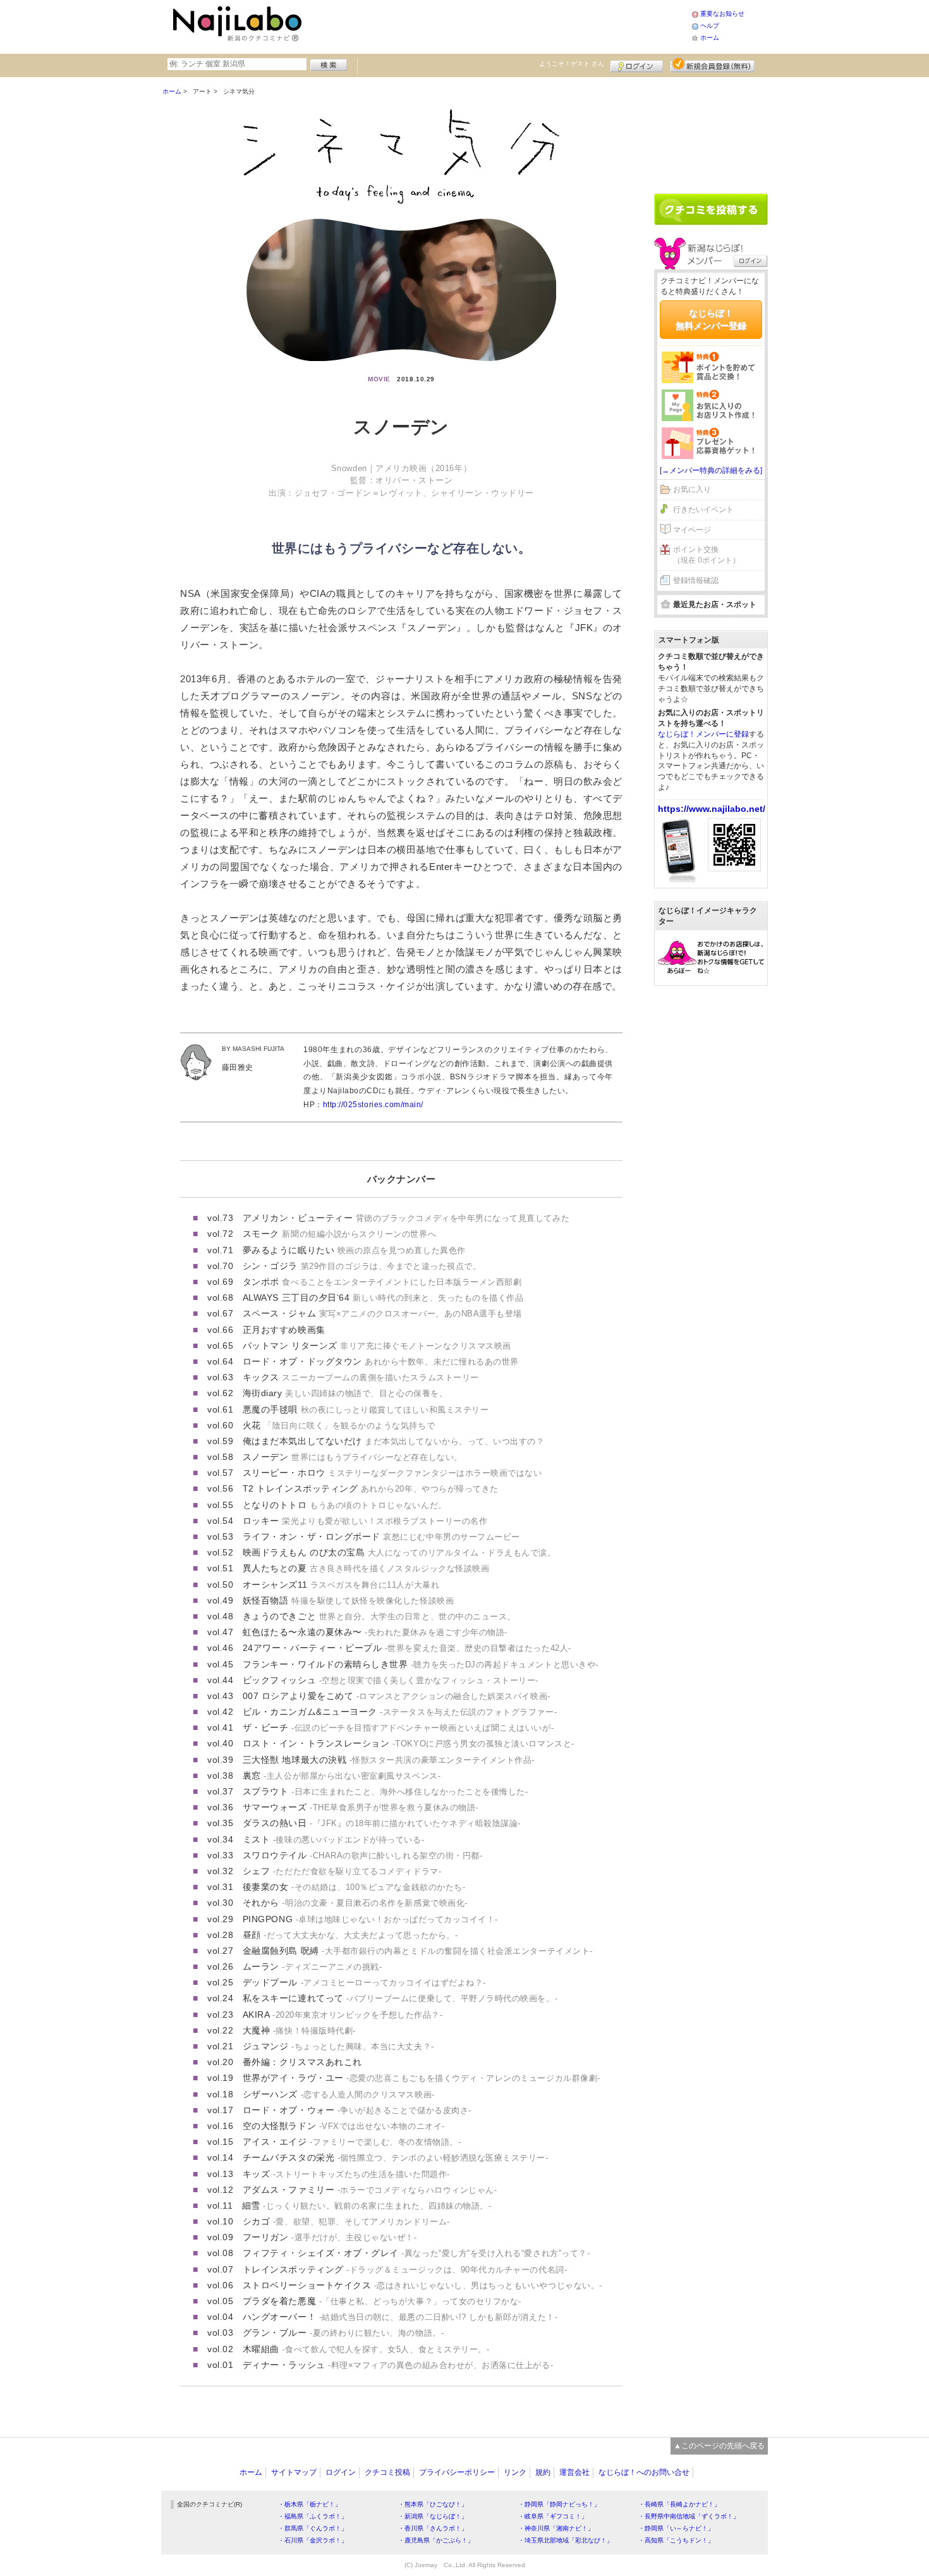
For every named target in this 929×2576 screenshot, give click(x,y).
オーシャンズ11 (341, 1585)
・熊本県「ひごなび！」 (433, 2504)
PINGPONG (370, 1919)
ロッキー (365, 1521)
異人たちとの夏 (366, 1568)
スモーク (339, 1234)
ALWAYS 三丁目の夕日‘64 (383, 1297)
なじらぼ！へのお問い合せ (644, 2472)
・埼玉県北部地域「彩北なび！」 (566, 2540)
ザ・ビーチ (398, 1727)
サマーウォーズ (361, 1807)
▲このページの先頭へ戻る (719, 2446)
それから (355, 1903)
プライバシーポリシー (457, 2472)
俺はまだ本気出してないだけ (394, 1441)
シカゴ (346, 2221)
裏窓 (342, 1776)
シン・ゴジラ (362, 1266)
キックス (361, 1377)
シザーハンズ (339, 2094)
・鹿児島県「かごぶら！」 (436, 2540)
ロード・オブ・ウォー (357, 2110)
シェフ (342, 1871)
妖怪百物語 (348, 1600)
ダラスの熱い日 (382, 1823)
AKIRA (343, 2015)
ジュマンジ (338, 2046)
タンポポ (382, 1282)
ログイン (637, 64)
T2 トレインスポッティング (371, 1488)
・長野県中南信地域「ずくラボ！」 (689, 2516)
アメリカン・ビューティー (406, 1218)
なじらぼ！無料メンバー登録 (711, 319)
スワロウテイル (363, 1855)
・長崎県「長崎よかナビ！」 (679, 2504)
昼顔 (350, 1935)
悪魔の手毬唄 (366, 1409)
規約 (543, 2472)
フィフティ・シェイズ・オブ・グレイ (416, 2253)
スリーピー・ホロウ (392, 1473)
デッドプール (364, 1982)
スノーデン (353, 1457)
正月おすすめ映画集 (284, 1330)
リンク (515, 2472)
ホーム (710, 38)
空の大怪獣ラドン (344, 2126)
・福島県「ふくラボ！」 (313, 2516)
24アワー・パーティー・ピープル (407, 1648)
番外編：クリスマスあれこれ (302, 2062)
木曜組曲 (366, 2349)
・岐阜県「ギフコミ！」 (553, 2516)
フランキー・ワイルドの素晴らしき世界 (421, 1664)
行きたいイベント (703, 510)
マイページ (692, 530)
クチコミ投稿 (387, 2472)
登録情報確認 (696, 580)
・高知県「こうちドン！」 (676, 2540)
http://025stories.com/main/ (373, 1105)
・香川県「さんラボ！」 (433, 2528)
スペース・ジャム (382, 1313)
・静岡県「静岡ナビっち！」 (559, 2504)
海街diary (345, 1393)
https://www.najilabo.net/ (712, 809)
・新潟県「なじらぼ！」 (433, 2516)
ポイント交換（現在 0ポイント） (707, 555)
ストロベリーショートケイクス (422, 2285)
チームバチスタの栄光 (396, 2157)
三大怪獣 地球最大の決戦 (389, 1760)
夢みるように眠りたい (354, 1250)
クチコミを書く (711, 209)
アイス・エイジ (352, 2142)
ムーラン (313, 1966)
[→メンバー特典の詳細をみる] (711, 470)
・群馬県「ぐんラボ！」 (313, 2528)
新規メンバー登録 (713, 64)
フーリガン (330, 2237)
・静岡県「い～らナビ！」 (676, 2528)
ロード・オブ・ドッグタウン (381, 1361)
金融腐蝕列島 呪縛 (418, 1951)
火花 (339, 1425)
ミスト (333, 1839)
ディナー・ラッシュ (398, 2365)
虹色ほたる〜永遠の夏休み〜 (375, 1632)
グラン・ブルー (343, 2333)
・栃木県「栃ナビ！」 (310, 2504)
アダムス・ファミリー (370, 2190)
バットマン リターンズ (377, 1346)
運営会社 (574, 2472)
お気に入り (692, 489)
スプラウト (386, 1791)
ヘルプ (710, 26)
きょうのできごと (379, 1616)
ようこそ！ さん (572, 64)
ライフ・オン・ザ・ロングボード (381, 1536)
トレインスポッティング (405, 2269)
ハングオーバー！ (400, 2317)
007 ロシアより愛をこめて (397, 1696)
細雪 (367, 2205)
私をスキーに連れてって (400, 1998)
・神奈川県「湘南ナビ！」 (556, 2528)
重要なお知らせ (722, 14)
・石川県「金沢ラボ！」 (313, 2540)
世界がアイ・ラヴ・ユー (422, 2078)
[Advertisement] (499, 25)
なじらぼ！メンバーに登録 (703, 734)
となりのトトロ (345, 1505)
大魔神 (299, 2030)
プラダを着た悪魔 (382, 2301)
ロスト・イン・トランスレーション (409, 1743)
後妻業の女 (354, 1887)
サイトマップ (294, 2472)
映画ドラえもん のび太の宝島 (399, 1552)
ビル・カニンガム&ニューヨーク (400, 1712)
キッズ (346, 2174)
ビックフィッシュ (391, 1680)
